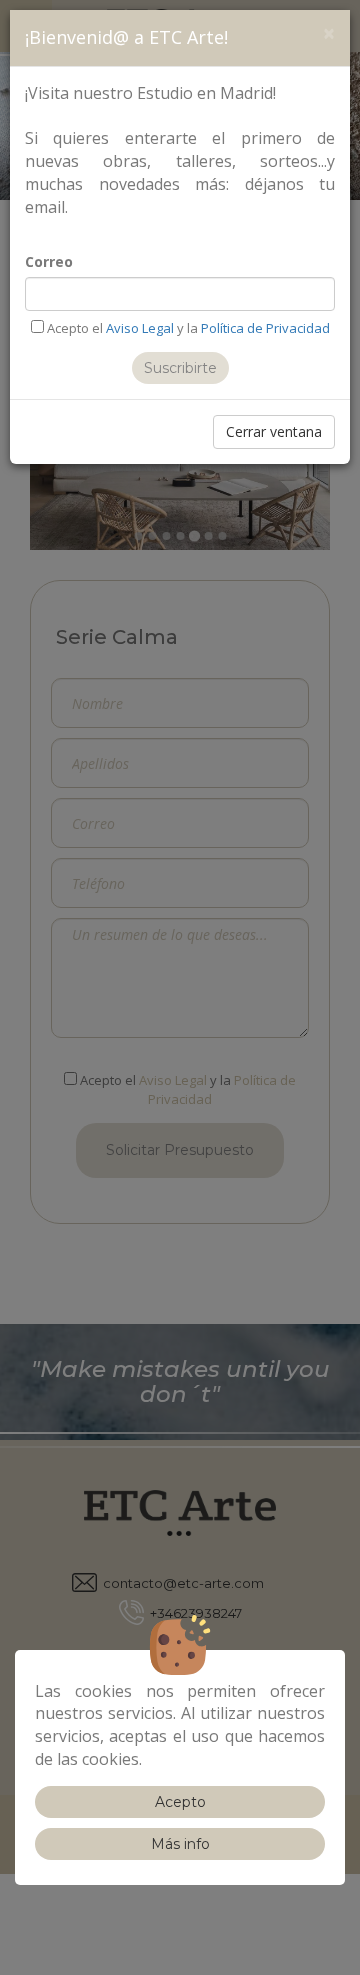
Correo (49, 261)
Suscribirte (180, 368)
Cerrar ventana (274, 431)
